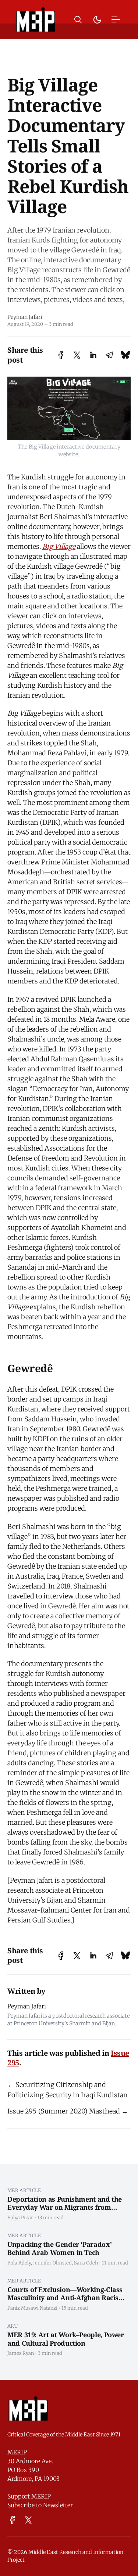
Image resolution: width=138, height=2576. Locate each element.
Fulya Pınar (20, 2217)
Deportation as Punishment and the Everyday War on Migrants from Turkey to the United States (65, 2207)
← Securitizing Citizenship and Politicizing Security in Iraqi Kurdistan (68, 2090)
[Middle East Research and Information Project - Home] (36, 19)
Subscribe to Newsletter (40, 2505)
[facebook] (12, 2520)
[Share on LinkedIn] (93, 355)
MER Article (24, 2190)
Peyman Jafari (25, 317)
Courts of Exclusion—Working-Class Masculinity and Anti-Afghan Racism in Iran (66, 2298)
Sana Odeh (86, 2263)
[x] (28, 2520)
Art (13, 2326)
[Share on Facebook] (61, 355)
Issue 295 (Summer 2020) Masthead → (68, 2111)
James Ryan (21, 2353)
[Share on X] (77, 355)
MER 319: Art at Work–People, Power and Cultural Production (66, 2339)
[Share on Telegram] (109, 355)
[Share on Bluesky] (125, 355)
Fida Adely (19, 2263)
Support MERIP (29, 2496)
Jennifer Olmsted (52, 2263)
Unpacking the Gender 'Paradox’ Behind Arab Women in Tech (59, 2248)
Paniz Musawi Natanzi (32, 2308)
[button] (78, 20)
